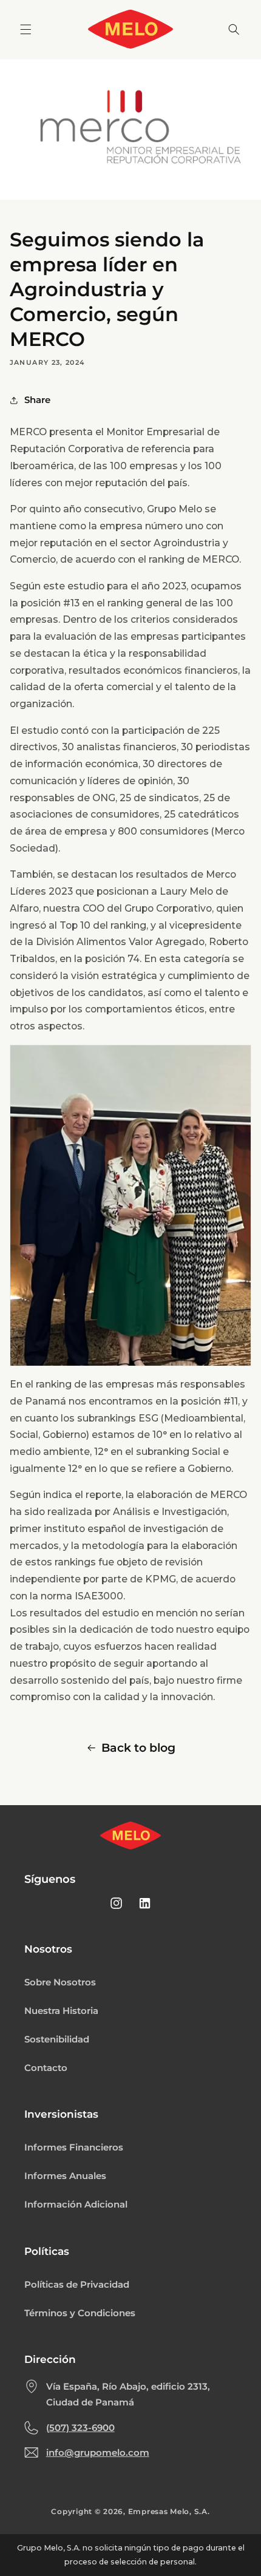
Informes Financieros (74, 2147)
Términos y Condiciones (80, 2313)
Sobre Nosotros (60, 1982)
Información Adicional (76, 2205)
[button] (25, 29)
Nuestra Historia (61, 2011)
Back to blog (138, 1748)
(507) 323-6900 (80, 2428)
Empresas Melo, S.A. (169, 2512)
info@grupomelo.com (98, 2453)
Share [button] (37, 400)
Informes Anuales (65, 2176)
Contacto (46, 2068)
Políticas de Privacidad (77, 2285)
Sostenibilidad (57, 2039)
